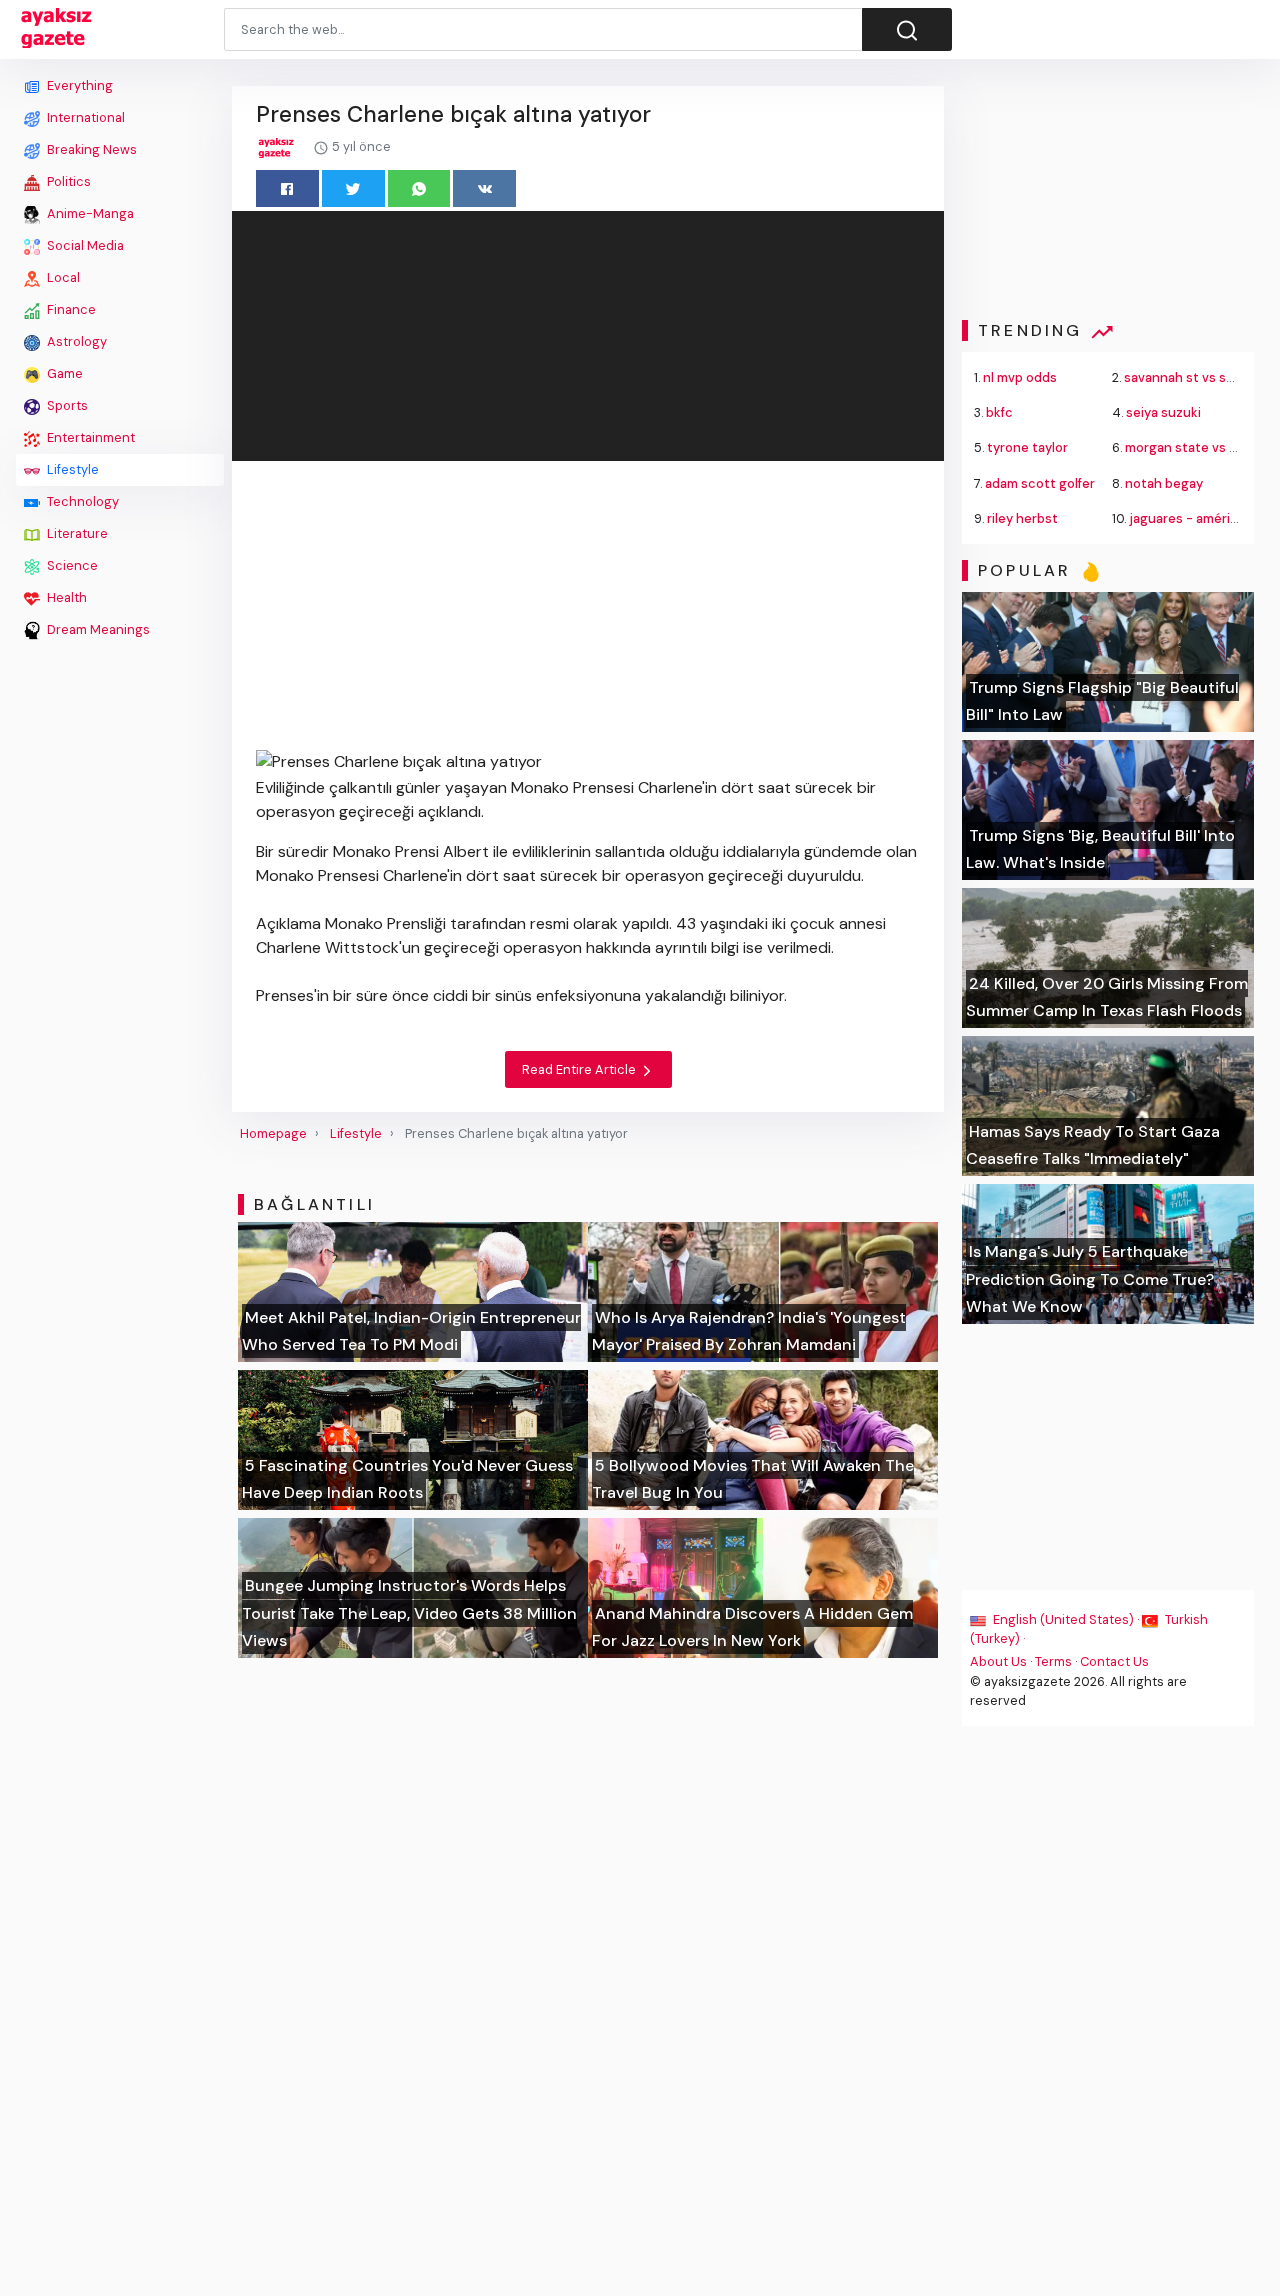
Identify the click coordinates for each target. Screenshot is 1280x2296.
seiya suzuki (1163, 412)
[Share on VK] (484, 188)
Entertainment (89, 437)
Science (71, 565)
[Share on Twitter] (353, 188)
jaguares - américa (1187, 518)
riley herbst (1022, 518)
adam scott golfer (1040, 483)
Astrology (75, 341)
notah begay (1164, 483)
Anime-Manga (89, 213)
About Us (998, 1661)
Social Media (84, 245)
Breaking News (90, 149)
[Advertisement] (120, 947)
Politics (67, 181)
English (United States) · (1066, 1619)
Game (63, 373)
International (84, 117)
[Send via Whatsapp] (419, 188)
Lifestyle (71, 469)
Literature (76, 533)
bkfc (999, 412)
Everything (78, 85)
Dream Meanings (97, 629)
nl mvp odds (1020, 377)
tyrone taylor (1027, 447)
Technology (81, 501)
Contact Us (1114, 1661)
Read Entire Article (580, 1069)
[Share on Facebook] (287, 188)
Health (65, 597)
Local (62, 277)
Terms (1053, 1661)
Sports (66, 405)
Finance (70, 309)
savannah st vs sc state (1197, 377)
